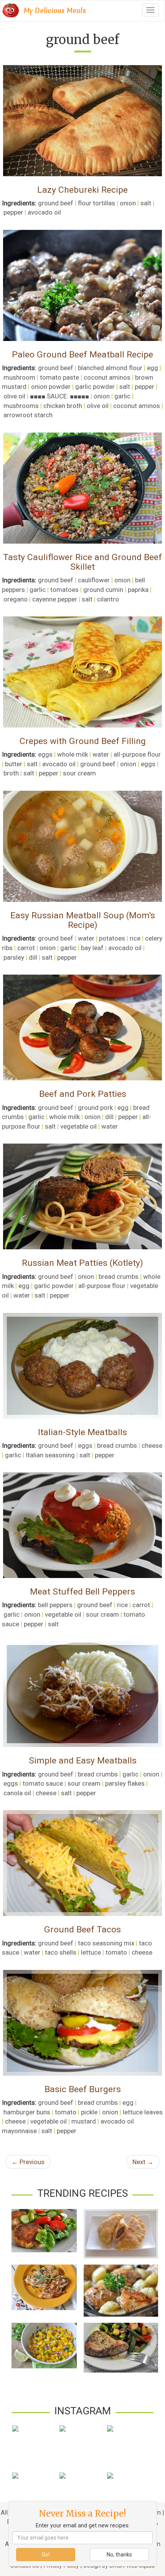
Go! (46, 2555)
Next (143, 2162)
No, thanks (119, 2555)
